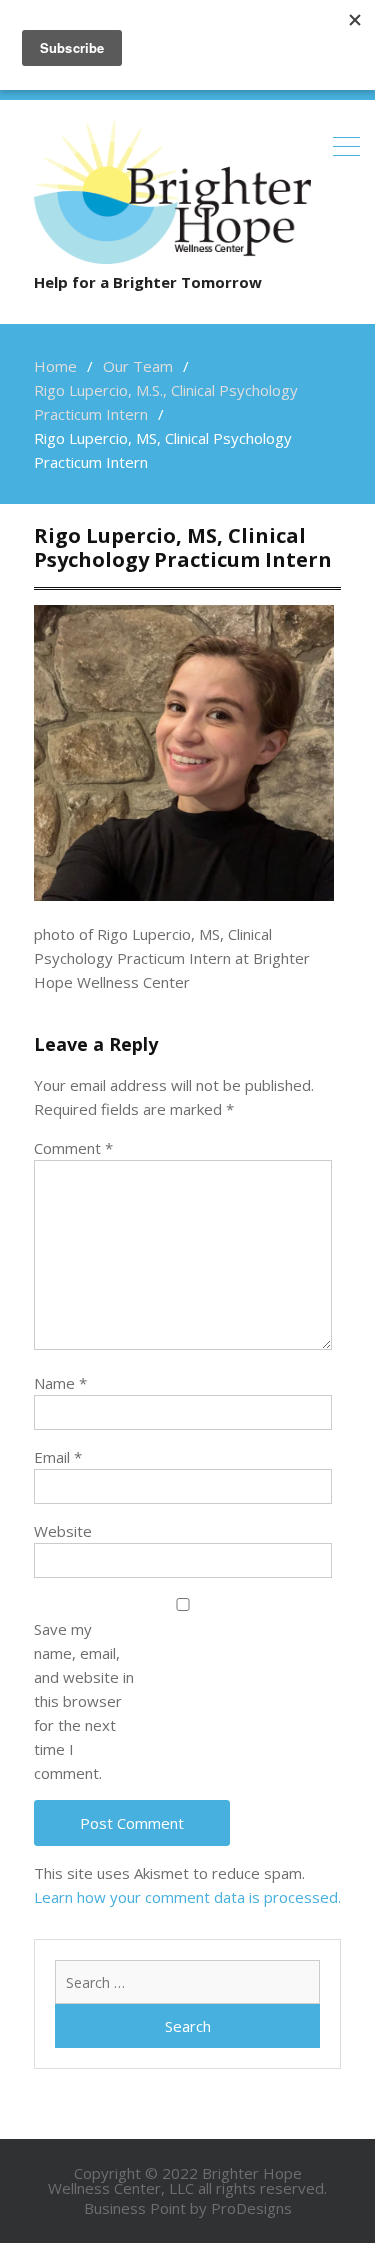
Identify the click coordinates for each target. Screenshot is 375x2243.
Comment (73, 1148)
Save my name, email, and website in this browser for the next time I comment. (84, 1701)
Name (60, 1383)
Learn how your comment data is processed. (187, 1897)
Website (63, 1531)
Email (58, 1457)
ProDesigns (251, 2208)
